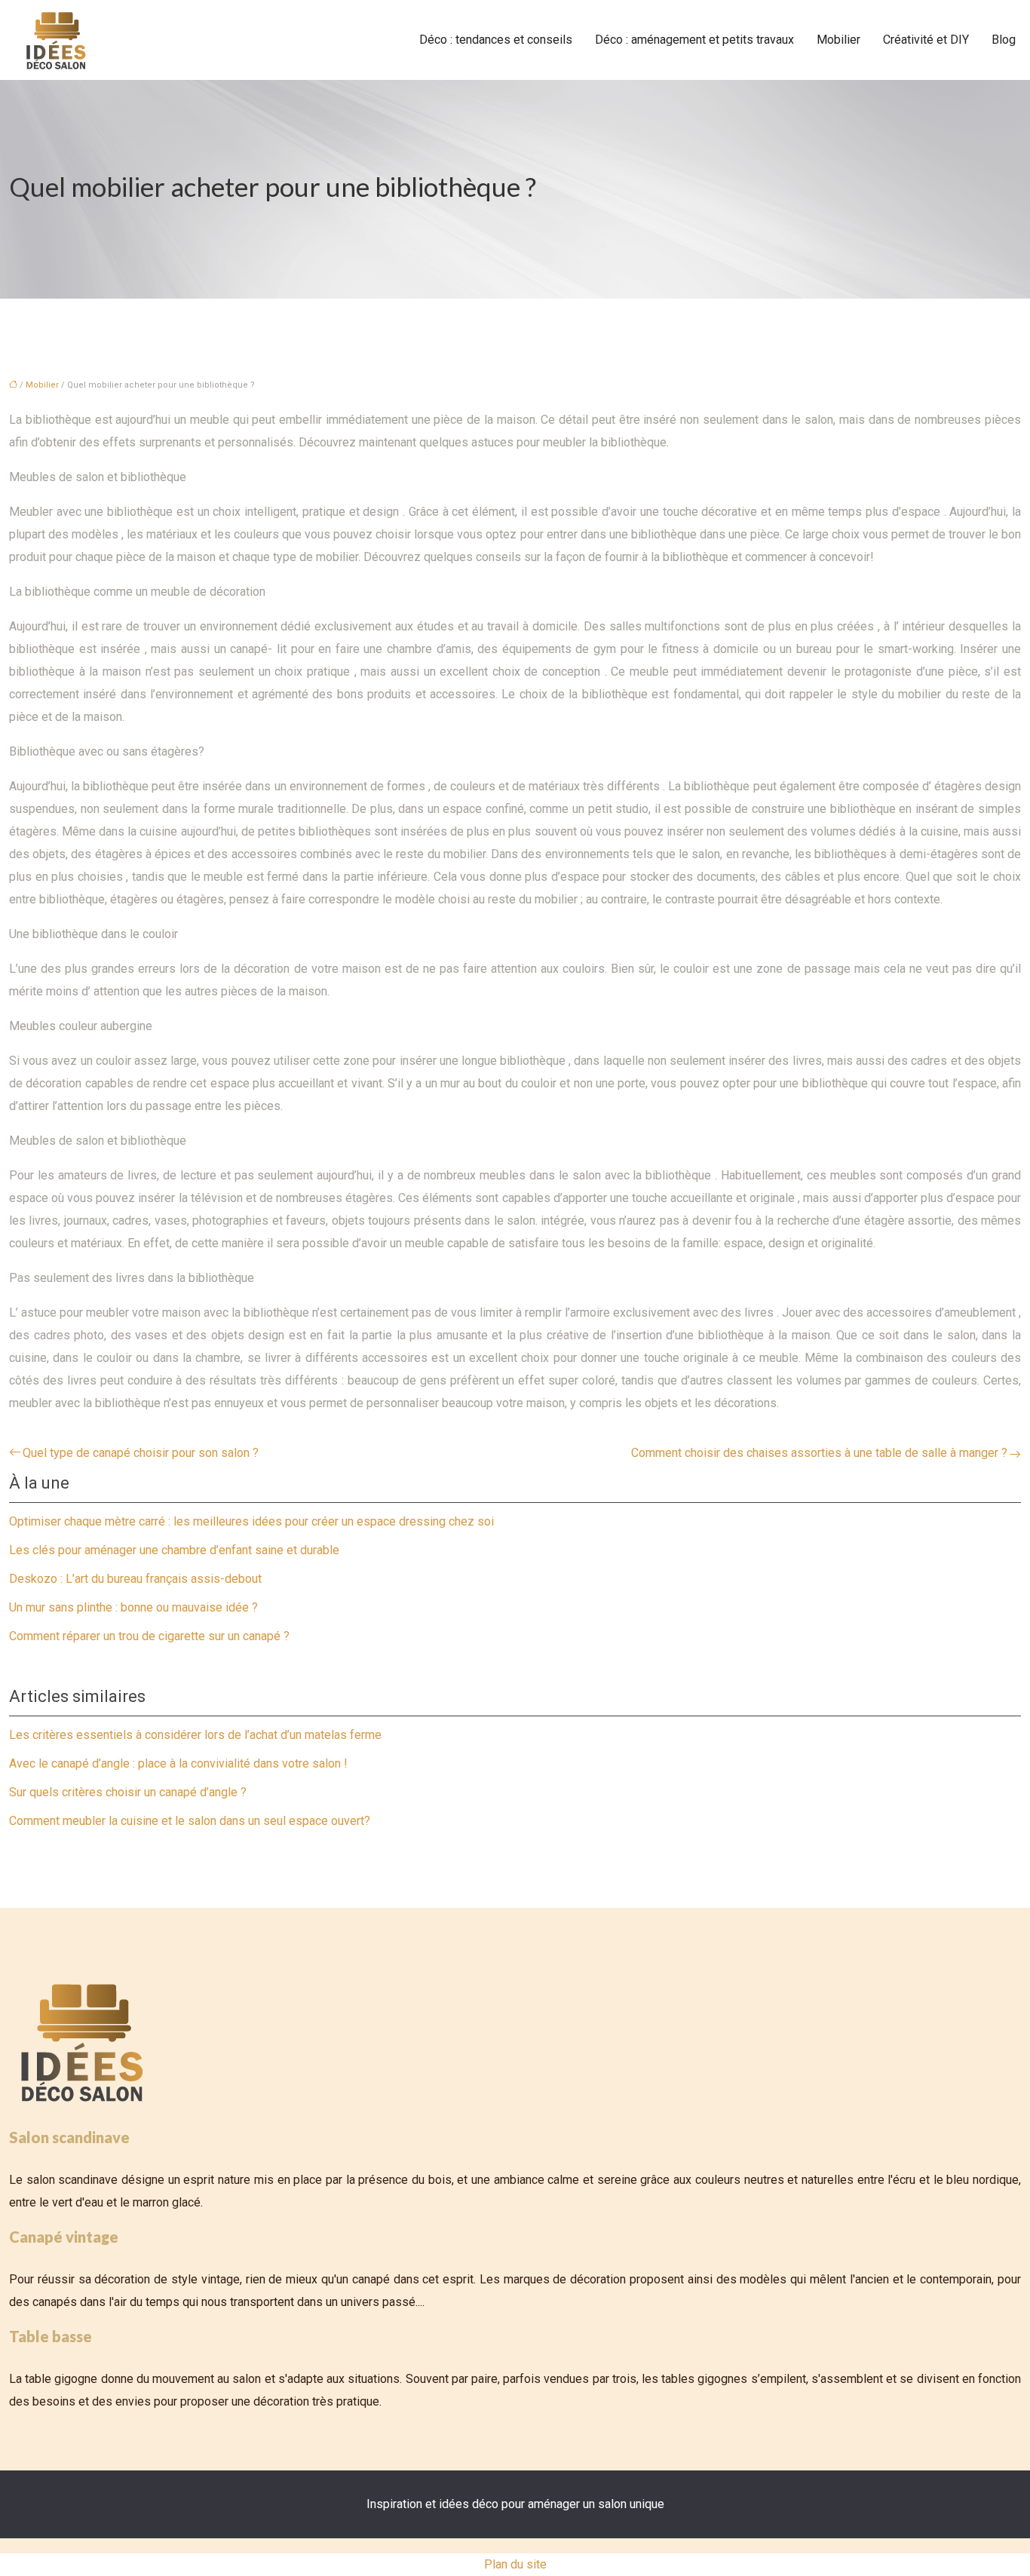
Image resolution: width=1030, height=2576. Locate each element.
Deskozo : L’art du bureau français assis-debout (135, 1579)
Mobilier (838, 40)
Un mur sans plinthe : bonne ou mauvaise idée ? (133, 1607)
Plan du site (515, 2564)
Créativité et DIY (926, 40)
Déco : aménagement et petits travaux (694, 40)
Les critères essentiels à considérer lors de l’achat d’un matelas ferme (195, 1735)
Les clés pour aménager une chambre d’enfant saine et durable (174, 1550)
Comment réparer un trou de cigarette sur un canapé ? (149, 1636)
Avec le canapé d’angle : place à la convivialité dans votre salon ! (178, 1763)
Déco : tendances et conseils (496, 40)
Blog (1004, 40)
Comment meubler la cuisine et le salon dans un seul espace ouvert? (190, 1821)
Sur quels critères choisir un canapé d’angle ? (128, 1792)
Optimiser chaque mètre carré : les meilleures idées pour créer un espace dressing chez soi (251, 1521)
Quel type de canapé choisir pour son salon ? (141, 1453)
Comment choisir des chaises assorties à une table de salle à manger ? (819, 1453)
